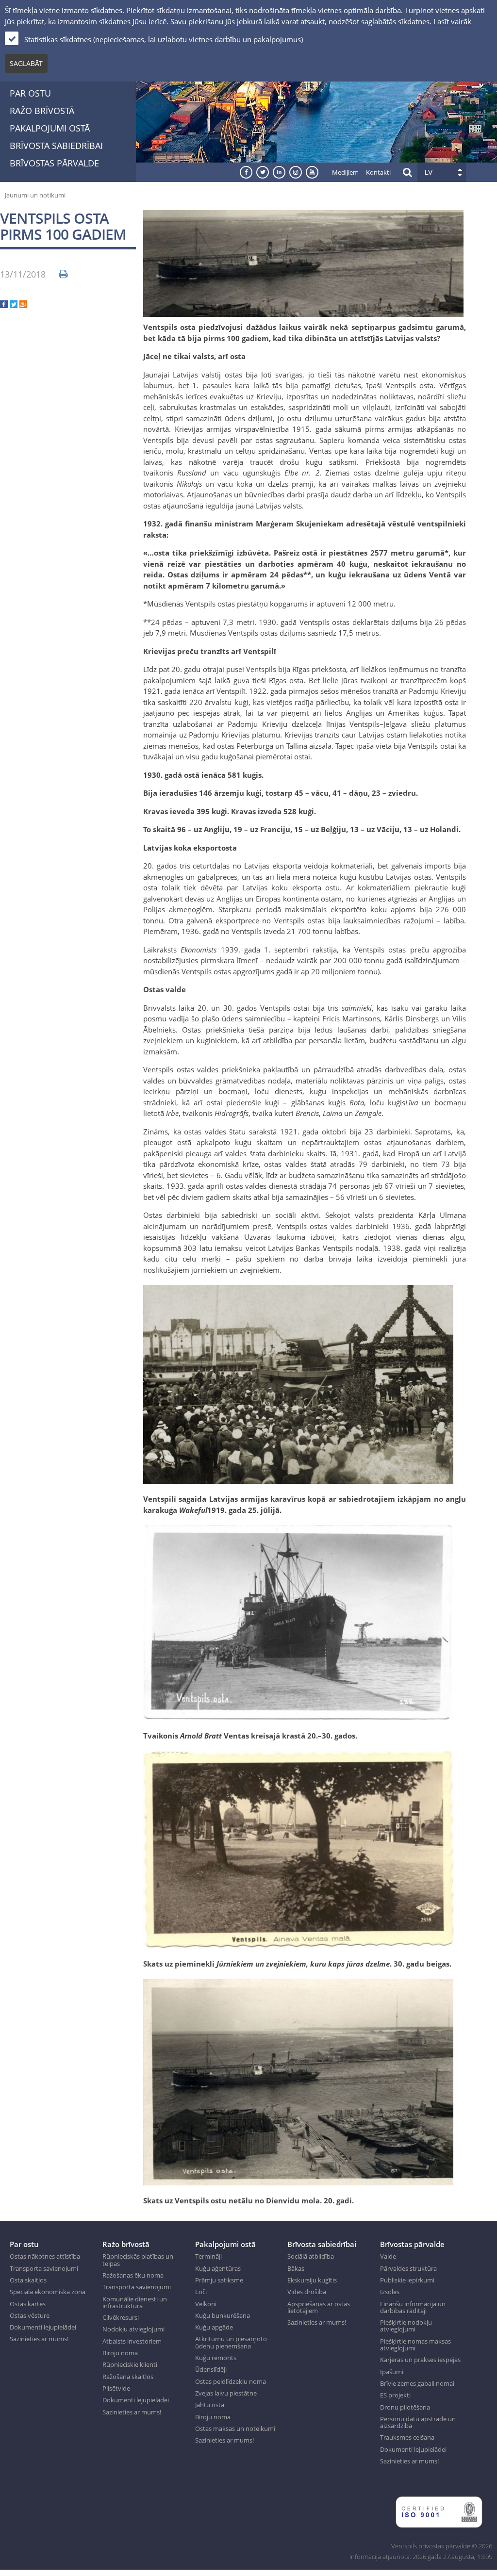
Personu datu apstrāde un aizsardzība (418, 2422)
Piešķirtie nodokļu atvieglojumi (406, 2326)
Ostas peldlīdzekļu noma (231, 2381)
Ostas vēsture (30, 2315)
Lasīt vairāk (452, 21)
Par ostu (30, 93)
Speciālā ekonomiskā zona (48, 2292)
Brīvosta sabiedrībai (56, 146)
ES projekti (395, 2395)
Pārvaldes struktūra (408, 2268)
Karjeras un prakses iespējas (420, 2360)
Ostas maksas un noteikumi (235, 2428)
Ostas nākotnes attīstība (45, 2256)
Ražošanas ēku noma (133, 2275)
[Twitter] (14, 305)
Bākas (296, 2268)
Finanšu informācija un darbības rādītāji (413, 2307)
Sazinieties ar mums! (39, 2339)
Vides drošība (307, 2292)
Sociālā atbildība (311, 2256)
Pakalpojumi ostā (50, 128)
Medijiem (345, 172)
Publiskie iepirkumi (407, 2280)
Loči (201, 2292)
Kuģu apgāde (214, 2327)
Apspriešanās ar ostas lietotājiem (319, 2307)
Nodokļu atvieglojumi (133, 2329)
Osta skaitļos (28, 2280)
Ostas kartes (28, 2304)
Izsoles (390, 2292)
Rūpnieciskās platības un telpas (138, 2260)
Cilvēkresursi (121, 2317)
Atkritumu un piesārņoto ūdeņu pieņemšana (231, 2342)
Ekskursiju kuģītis (312, 2280)
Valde (388, 2256)
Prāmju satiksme (219, 2280)
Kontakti (378, 172)
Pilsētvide (116, 2388)
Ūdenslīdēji (211, 2369)
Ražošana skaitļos (128, 2377)
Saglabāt (26, 63)
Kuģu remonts (216, 2358)
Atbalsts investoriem (132, 2341)
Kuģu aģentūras (218, 2268)
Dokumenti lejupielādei (43, 2327)
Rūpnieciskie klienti (130, 2364)
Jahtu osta (210, 2405)
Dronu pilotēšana (405, 2407)
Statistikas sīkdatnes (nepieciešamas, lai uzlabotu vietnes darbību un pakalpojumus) (164, 39)
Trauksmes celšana (407, 2437)
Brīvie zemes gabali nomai (417, 2383)
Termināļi (208, 2256)
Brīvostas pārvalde (54, 163)
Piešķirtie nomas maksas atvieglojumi (415, 2345)
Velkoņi (206, 2304)
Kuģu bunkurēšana (223, 2315)
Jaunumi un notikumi (35, 195)
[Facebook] (4, 305)
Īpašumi (392, 2372)
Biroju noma (120, 2353)
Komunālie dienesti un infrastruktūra (135, 2303)
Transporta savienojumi (44, 2268)
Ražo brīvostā (42, 111)
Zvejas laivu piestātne (226, 2393)
